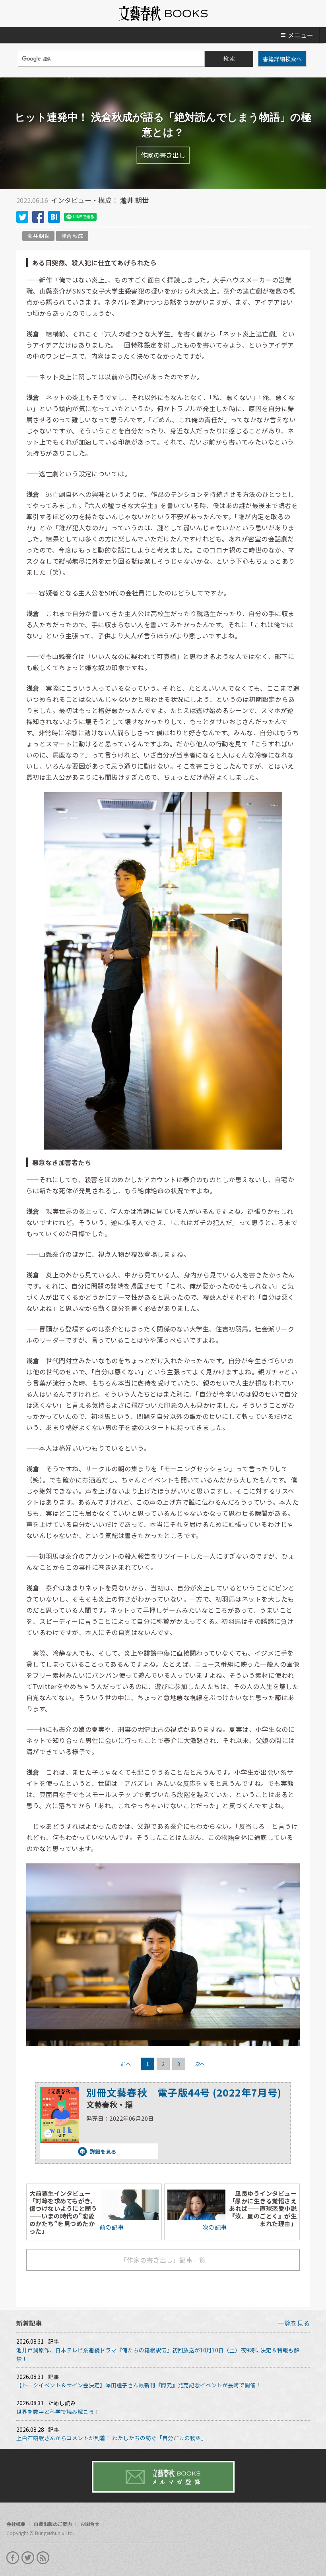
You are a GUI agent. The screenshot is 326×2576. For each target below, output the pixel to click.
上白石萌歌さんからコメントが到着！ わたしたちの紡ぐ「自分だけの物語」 (112, 2438)
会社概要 (16, 2524)
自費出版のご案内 (53, 2524)
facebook (38, 217)
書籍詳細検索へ (282, 59)
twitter (22, 217)
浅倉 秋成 (72, 236)
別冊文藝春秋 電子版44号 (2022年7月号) (184, 2092)
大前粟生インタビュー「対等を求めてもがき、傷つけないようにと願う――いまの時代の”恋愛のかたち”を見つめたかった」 (63, 2212)
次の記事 (215, 2227)
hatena (54, 217)
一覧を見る (294, 2323)
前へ (126, 2064)
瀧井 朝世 (38, 236)
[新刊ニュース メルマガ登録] (163, 2477)
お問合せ (90, 2524)
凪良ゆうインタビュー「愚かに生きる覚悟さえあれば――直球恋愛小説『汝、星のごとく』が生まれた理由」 (263, 2208)
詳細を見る (78, 2152)
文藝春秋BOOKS (163, 14)
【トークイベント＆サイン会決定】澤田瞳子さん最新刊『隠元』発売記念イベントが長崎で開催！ (139, 2385)
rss (43, 2558)
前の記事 (112, 2227)
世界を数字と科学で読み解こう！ (58, 2412)
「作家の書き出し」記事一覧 (163, 2260)
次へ (200, 2064)
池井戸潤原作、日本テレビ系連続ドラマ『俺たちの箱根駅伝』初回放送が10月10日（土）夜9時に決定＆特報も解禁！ (158, 2354)
